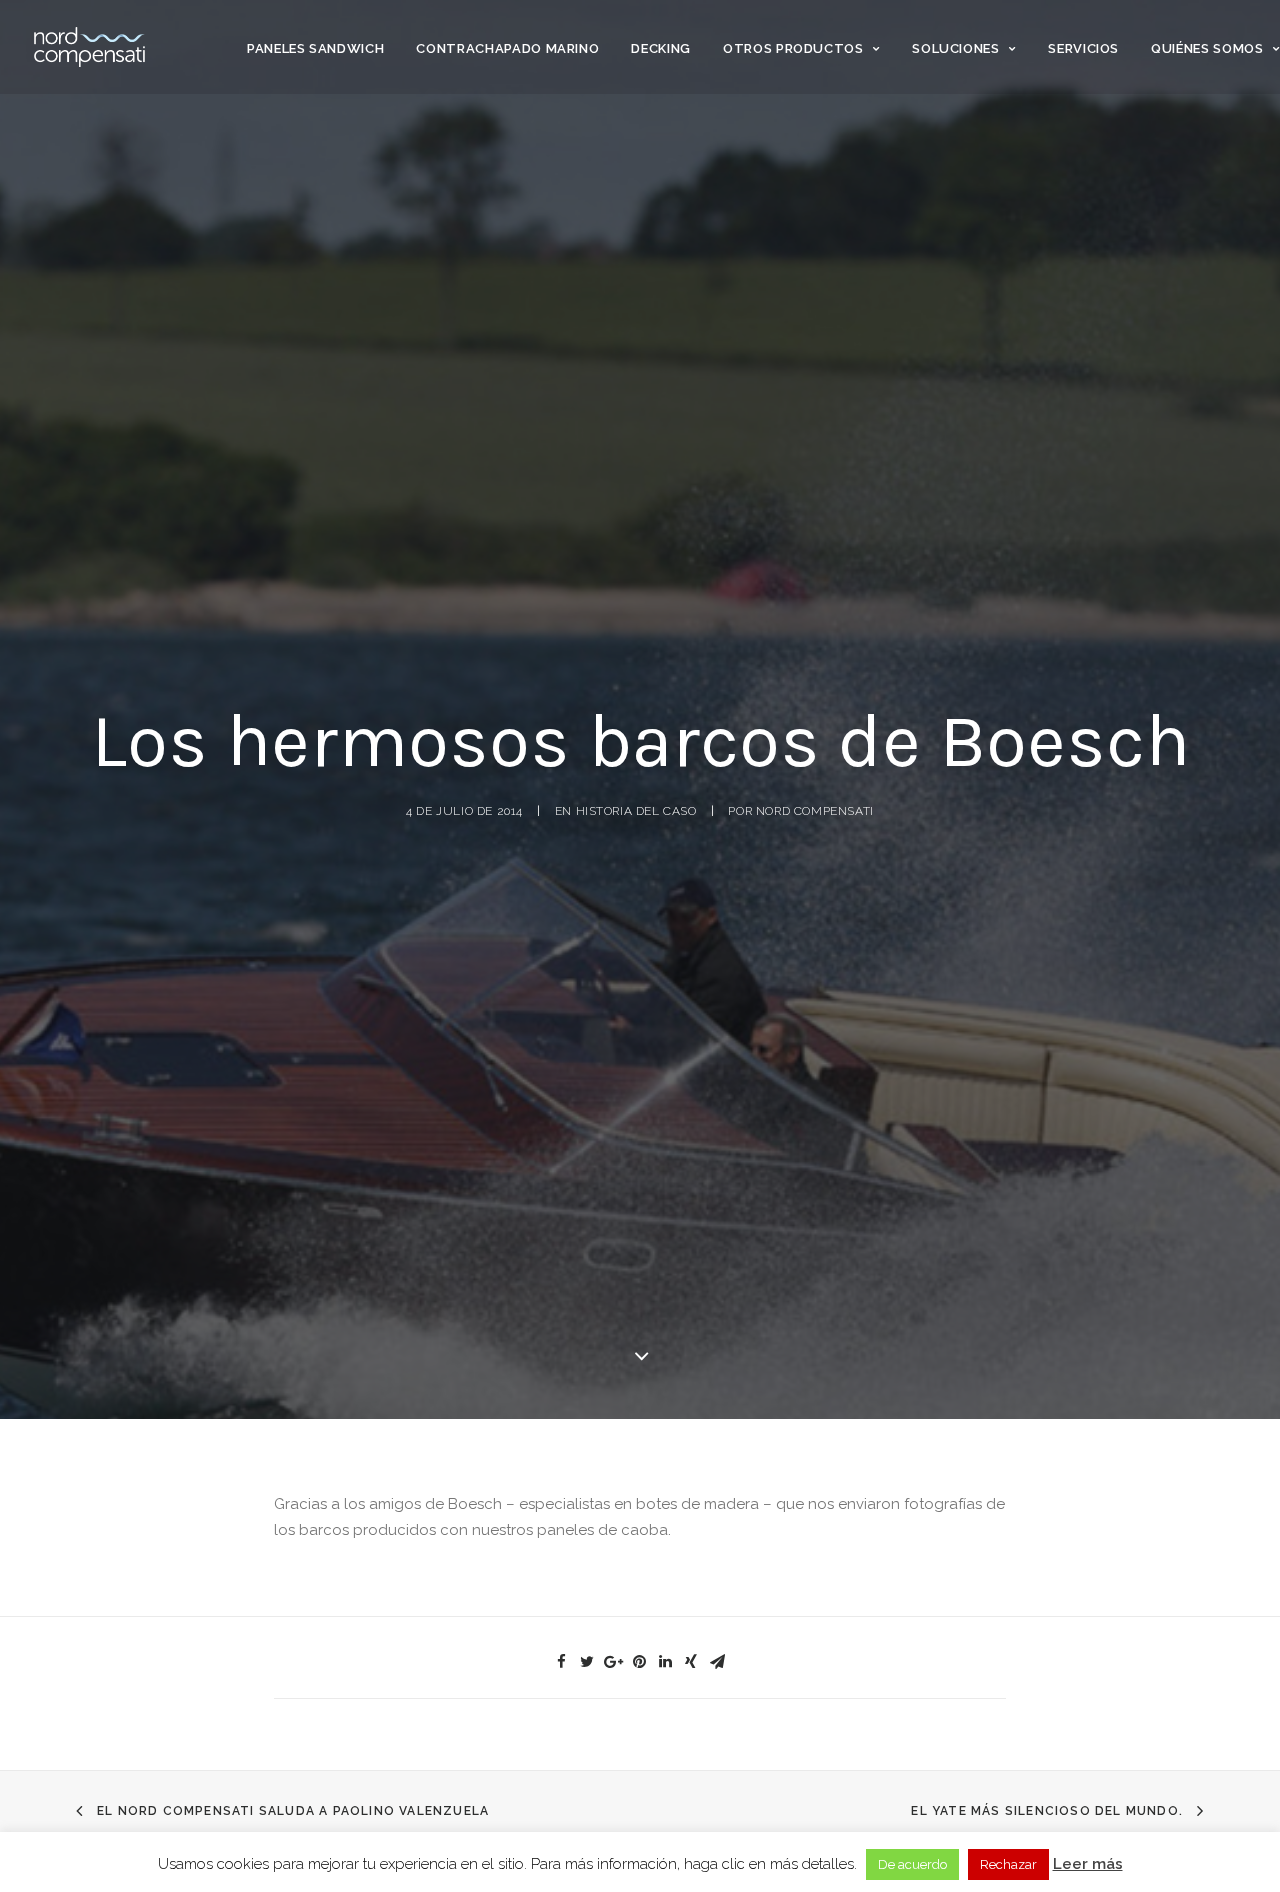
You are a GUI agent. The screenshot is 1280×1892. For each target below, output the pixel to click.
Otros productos (793, 48)
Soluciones (956, 48)
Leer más (1088, 1864)
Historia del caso (636, 811)
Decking (661, 48)
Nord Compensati (815, 811)
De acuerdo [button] (912, 1864)
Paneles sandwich (315, 48)
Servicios (1083, 48)
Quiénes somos (1207, 48)
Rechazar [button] (1008, 1864)
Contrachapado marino (507, 48)
